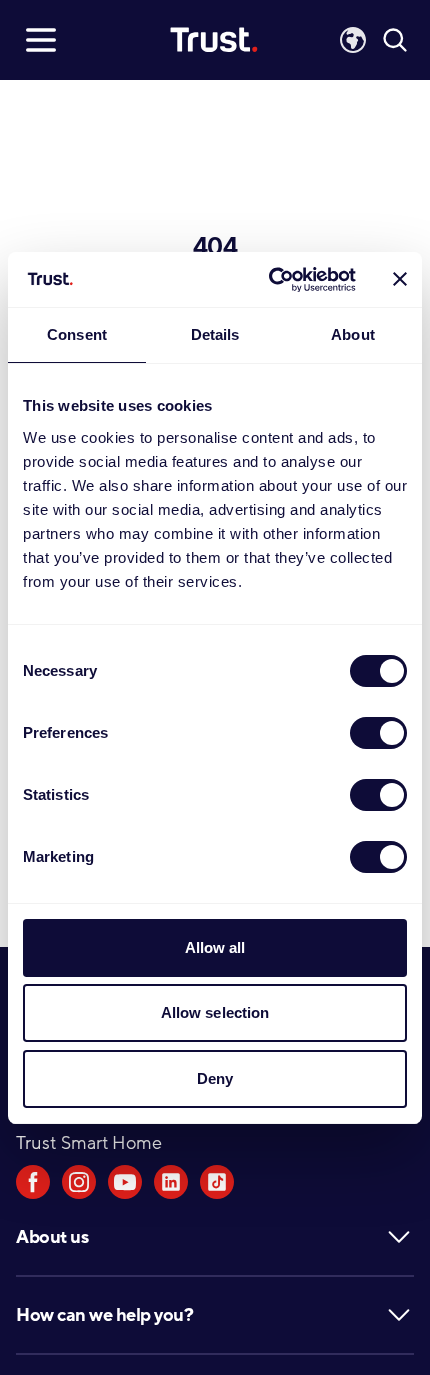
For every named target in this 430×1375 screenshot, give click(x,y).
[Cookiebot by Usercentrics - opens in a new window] (270, 280)
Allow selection (215, 1012)
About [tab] (353, 334)
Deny (215, 1078)
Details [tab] (215, 334)
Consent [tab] (77, 334)
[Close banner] (400, 279)
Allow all (215, 947)
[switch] (378, 733)
